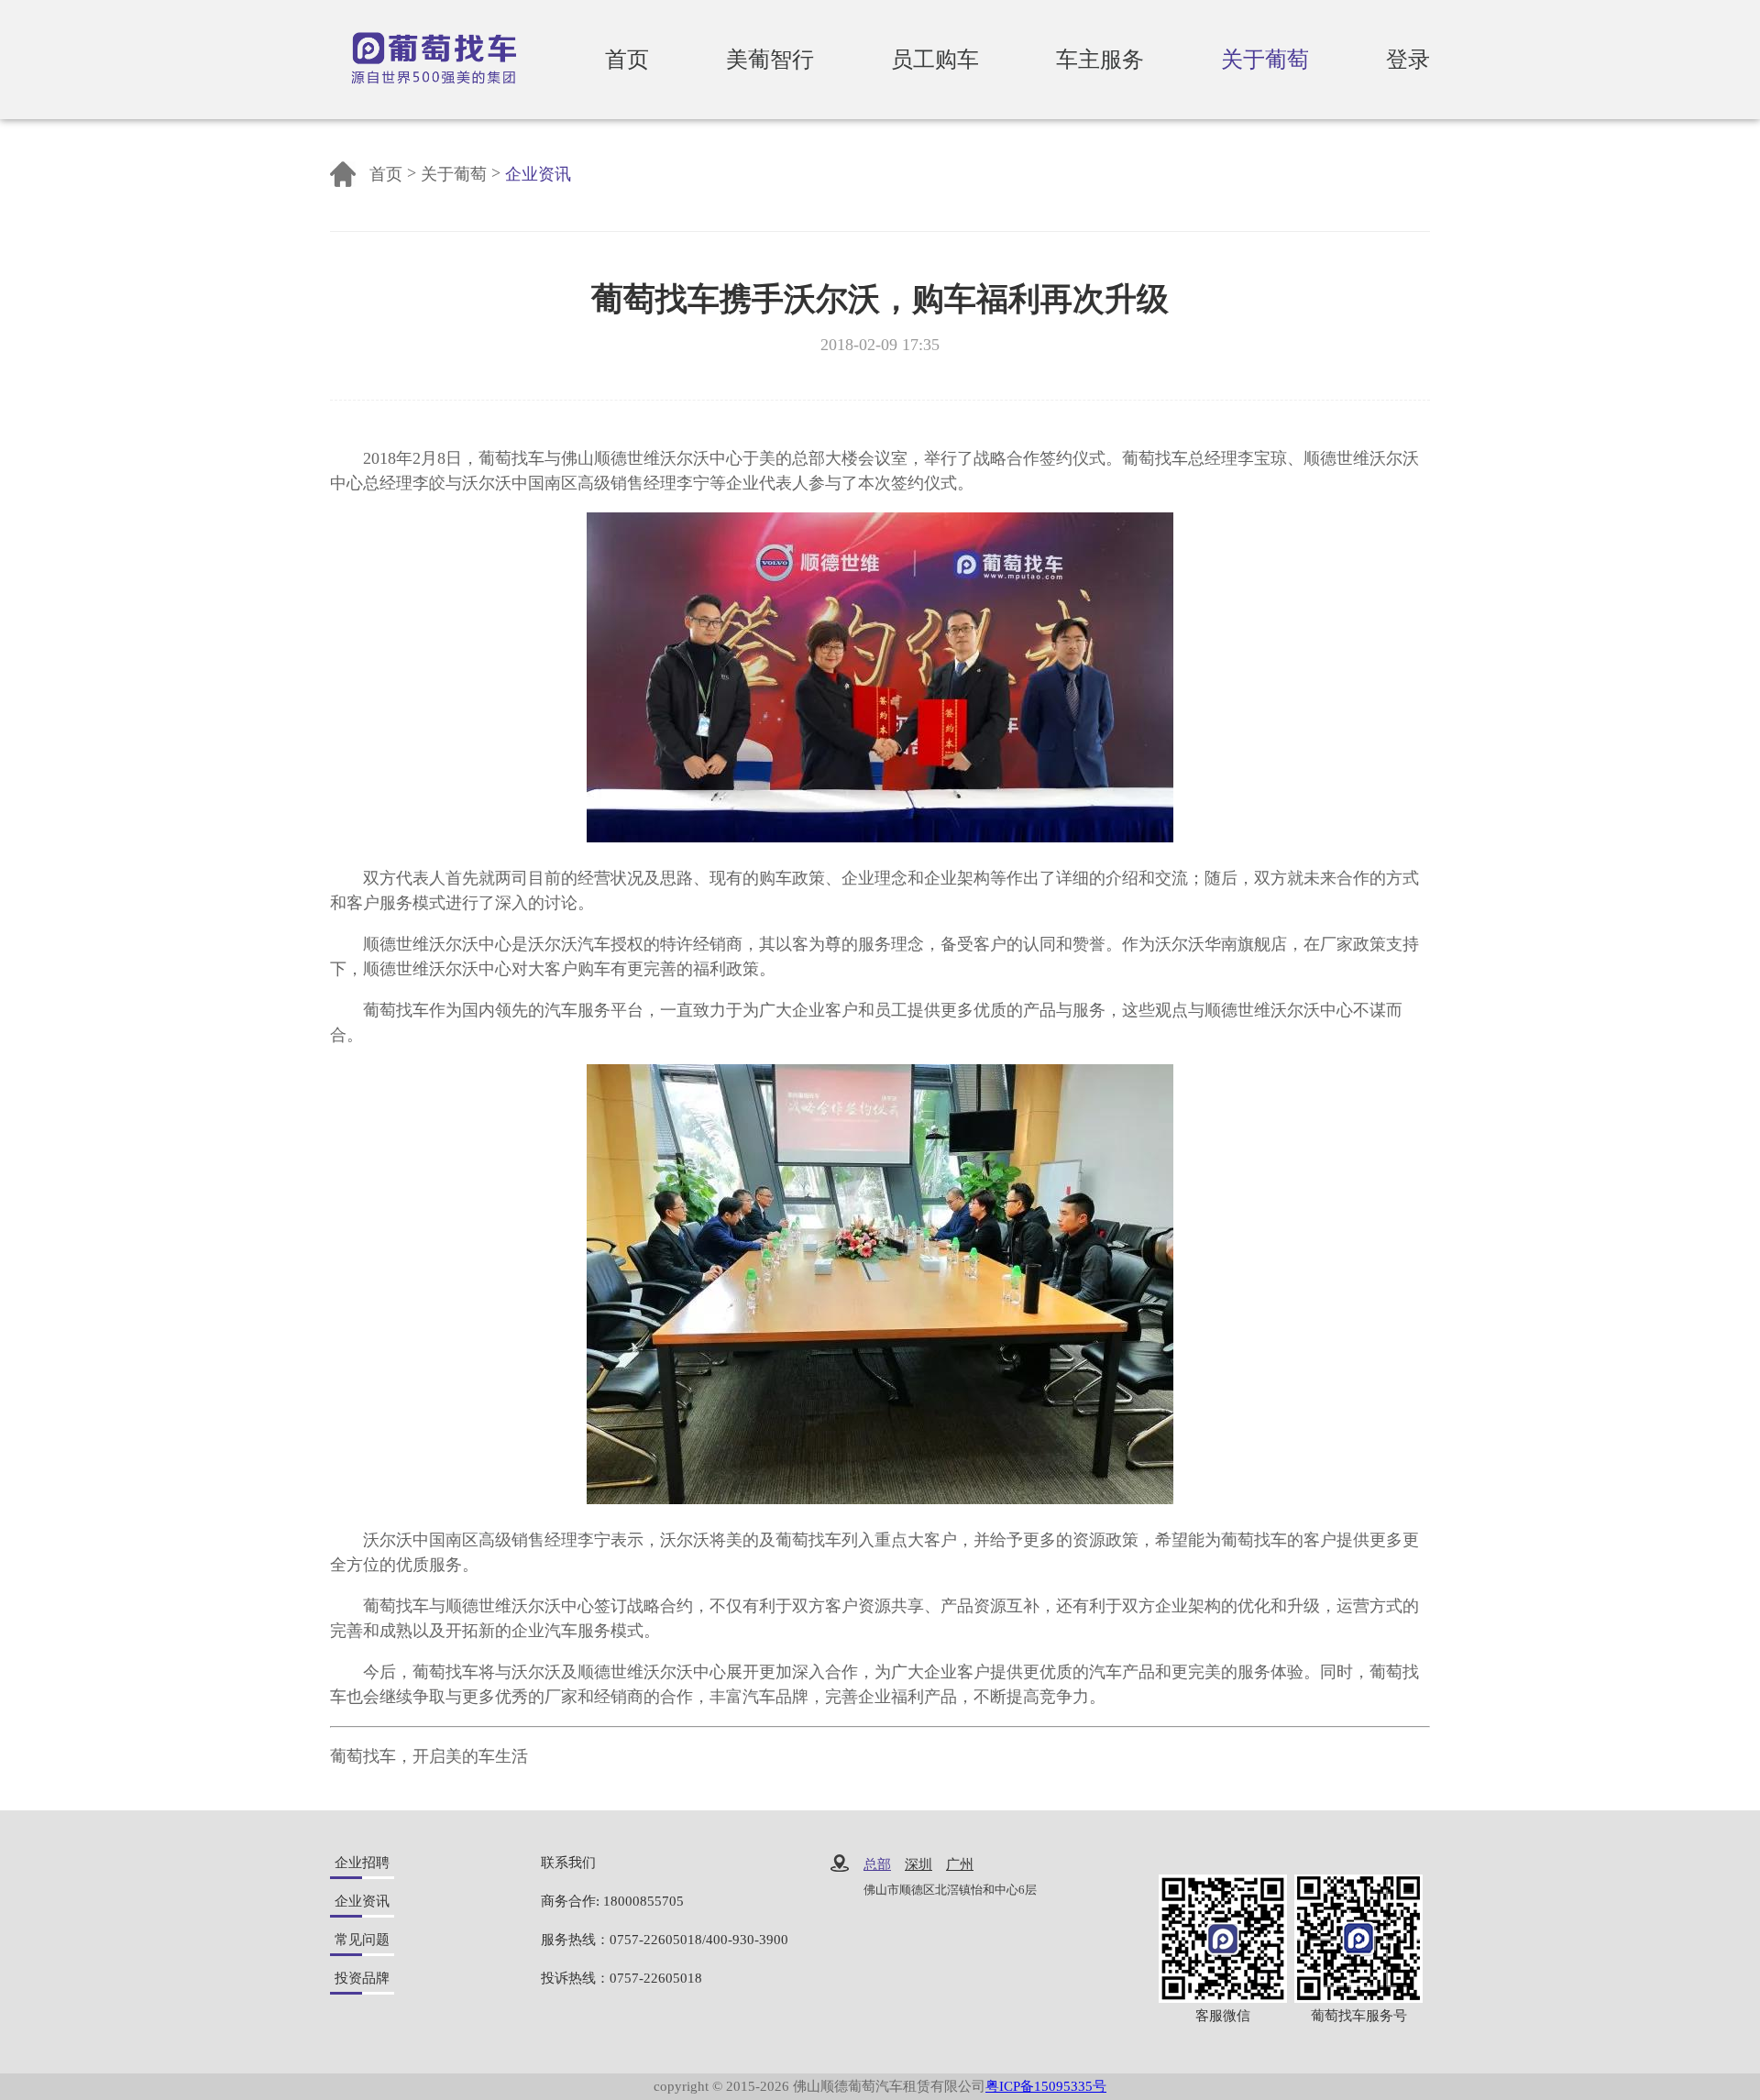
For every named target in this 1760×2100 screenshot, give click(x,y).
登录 (1408, 60)
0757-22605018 (656, 1940)
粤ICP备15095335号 (1046, 2086)
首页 (627, 60)
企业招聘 (362, 1863)
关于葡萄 (1265, 60)
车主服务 (1100, 60)
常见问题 (362, 1940)
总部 (877, 1865)
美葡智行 (770, 60)
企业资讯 (538, 174)
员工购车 (935, 60)
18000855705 (643, 1901)
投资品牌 (362, 1978)
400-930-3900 (747, 1940)
